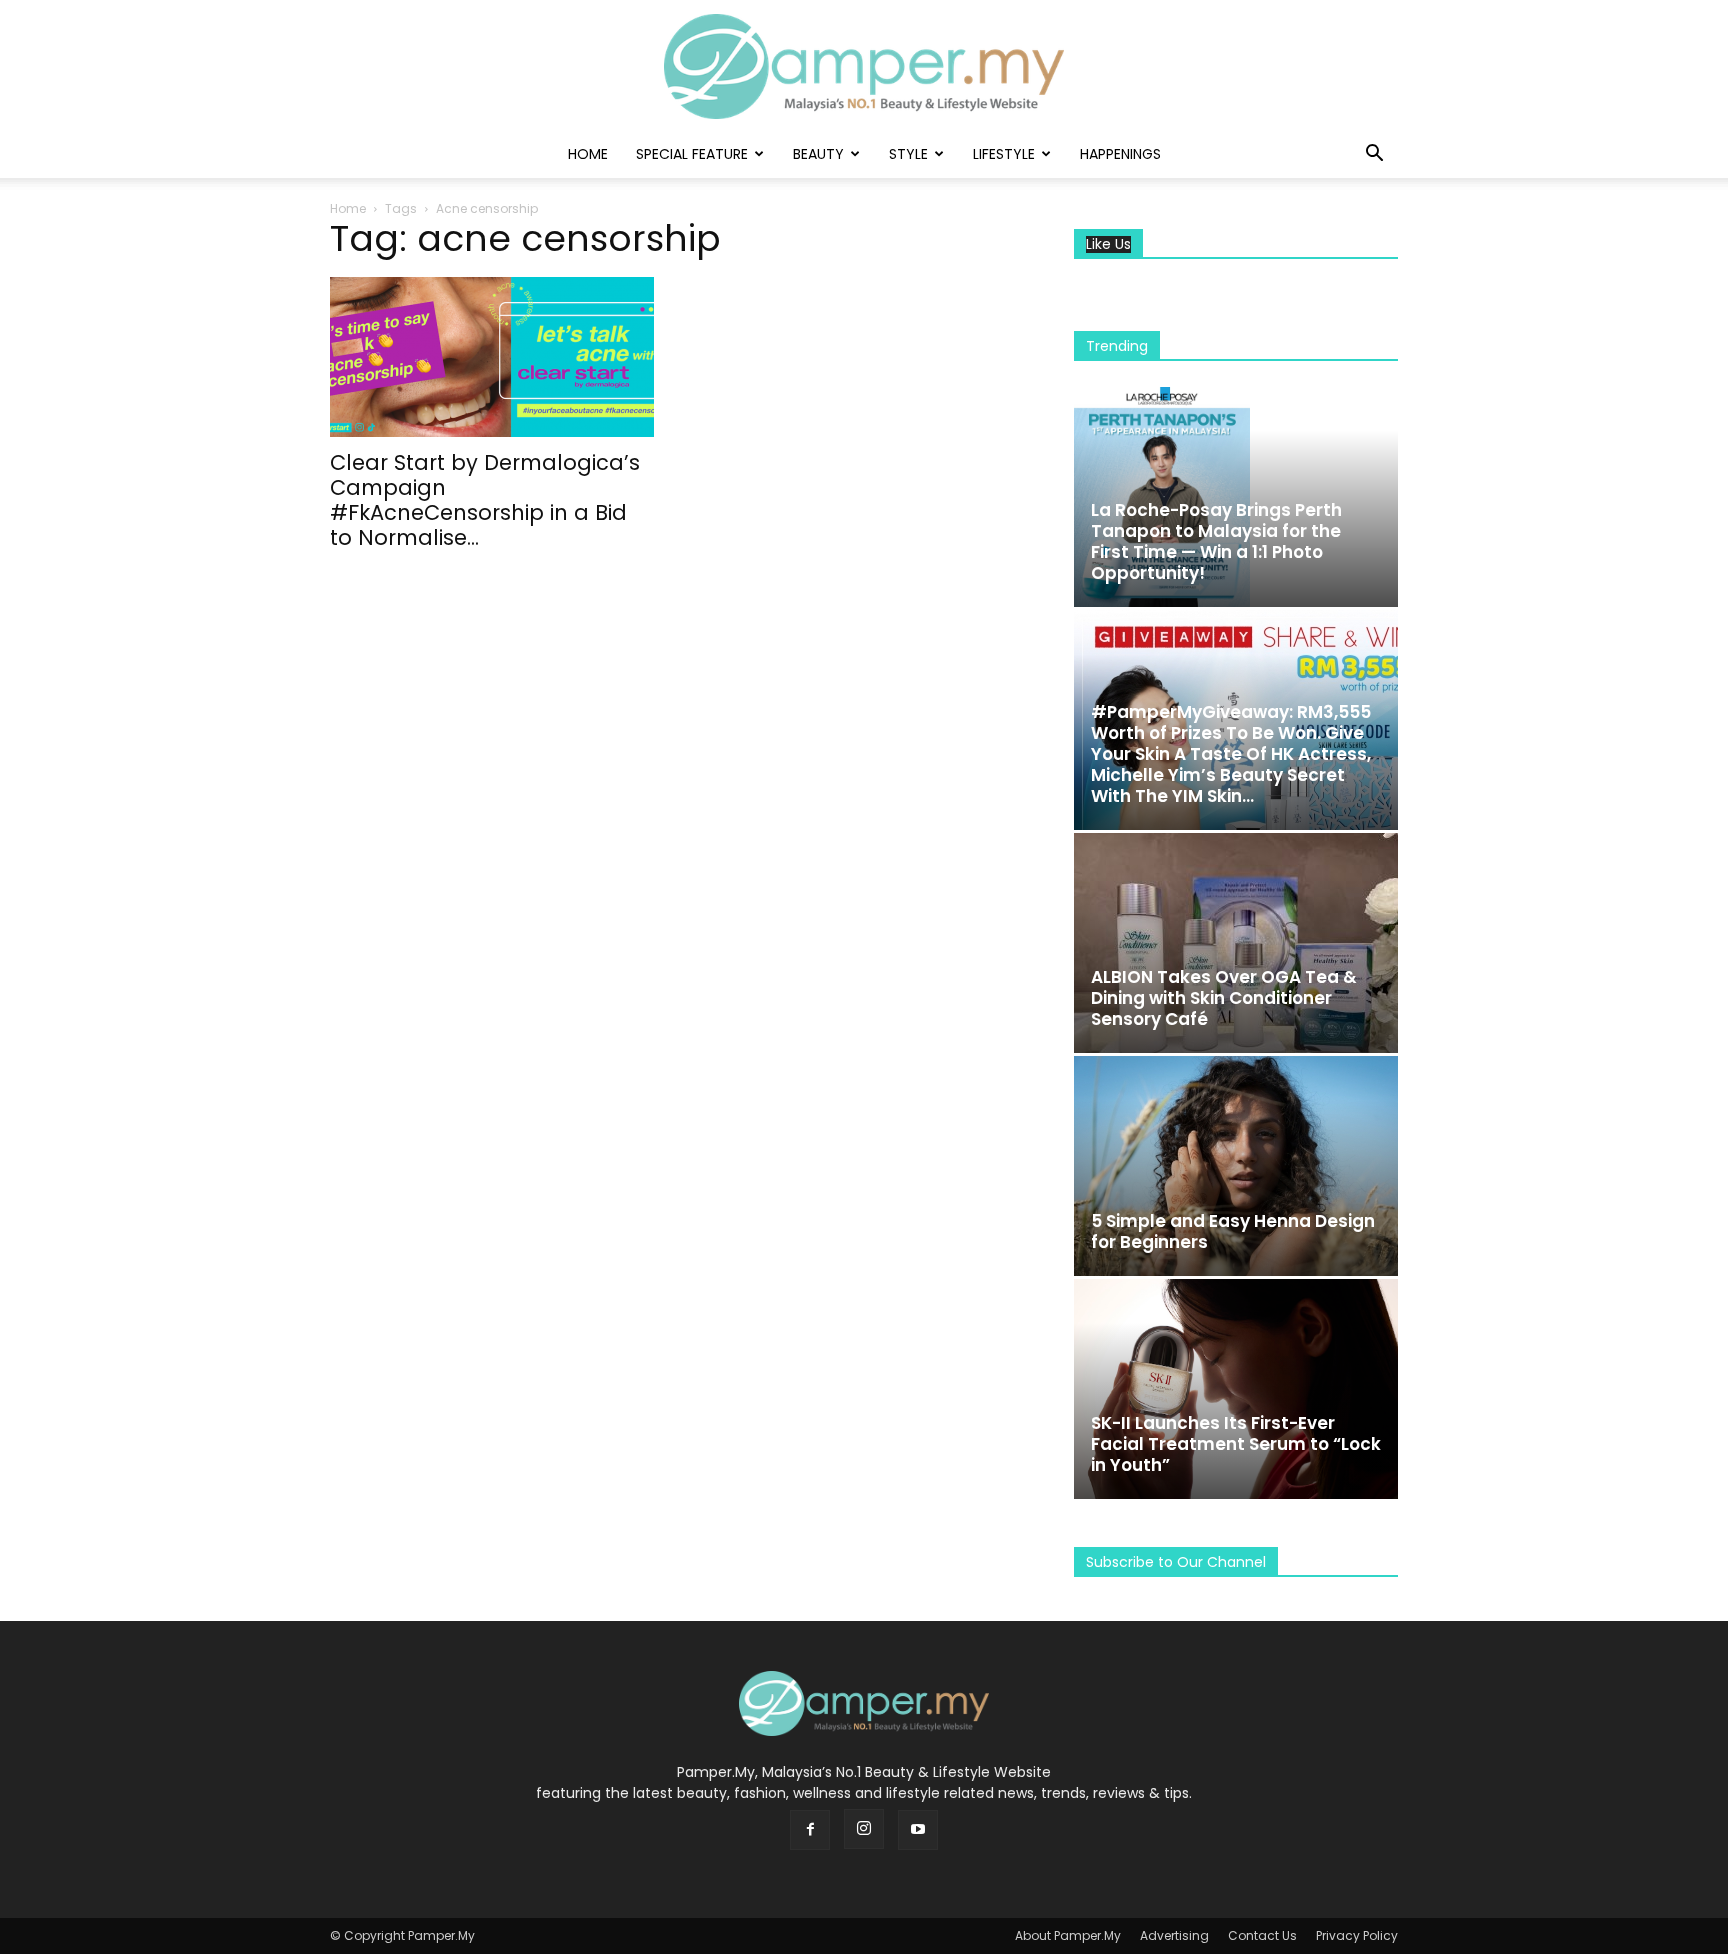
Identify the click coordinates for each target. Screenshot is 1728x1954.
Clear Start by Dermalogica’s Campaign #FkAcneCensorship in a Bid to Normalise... (485, 500)
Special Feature (692, 154)
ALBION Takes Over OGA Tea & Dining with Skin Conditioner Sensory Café (1224, 998)
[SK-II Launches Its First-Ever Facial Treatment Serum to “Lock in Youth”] (1236, 1389)
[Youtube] (918, 1830)
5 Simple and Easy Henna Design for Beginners (1233, 1231)
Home (588, 154)
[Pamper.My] (864, 66)
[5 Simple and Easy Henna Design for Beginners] (1236, 1166)
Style (908, 154)
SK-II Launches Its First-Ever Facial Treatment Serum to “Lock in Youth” (1236, 1444)
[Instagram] (864, 1829)
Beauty (818, 154)
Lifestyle (1004, 154)
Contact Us (1262, 1935)
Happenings (1120, 154)
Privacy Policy (1357, 1935)
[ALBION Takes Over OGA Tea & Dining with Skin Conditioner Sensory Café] (1236, 943)
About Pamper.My (1068, 1935)
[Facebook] (810, 1830)
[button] (1374, 155)
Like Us (1108, 244)
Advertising (1174, 1935)
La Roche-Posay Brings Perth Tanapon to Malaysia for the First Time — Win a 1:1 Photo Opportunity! (1216, 541)
